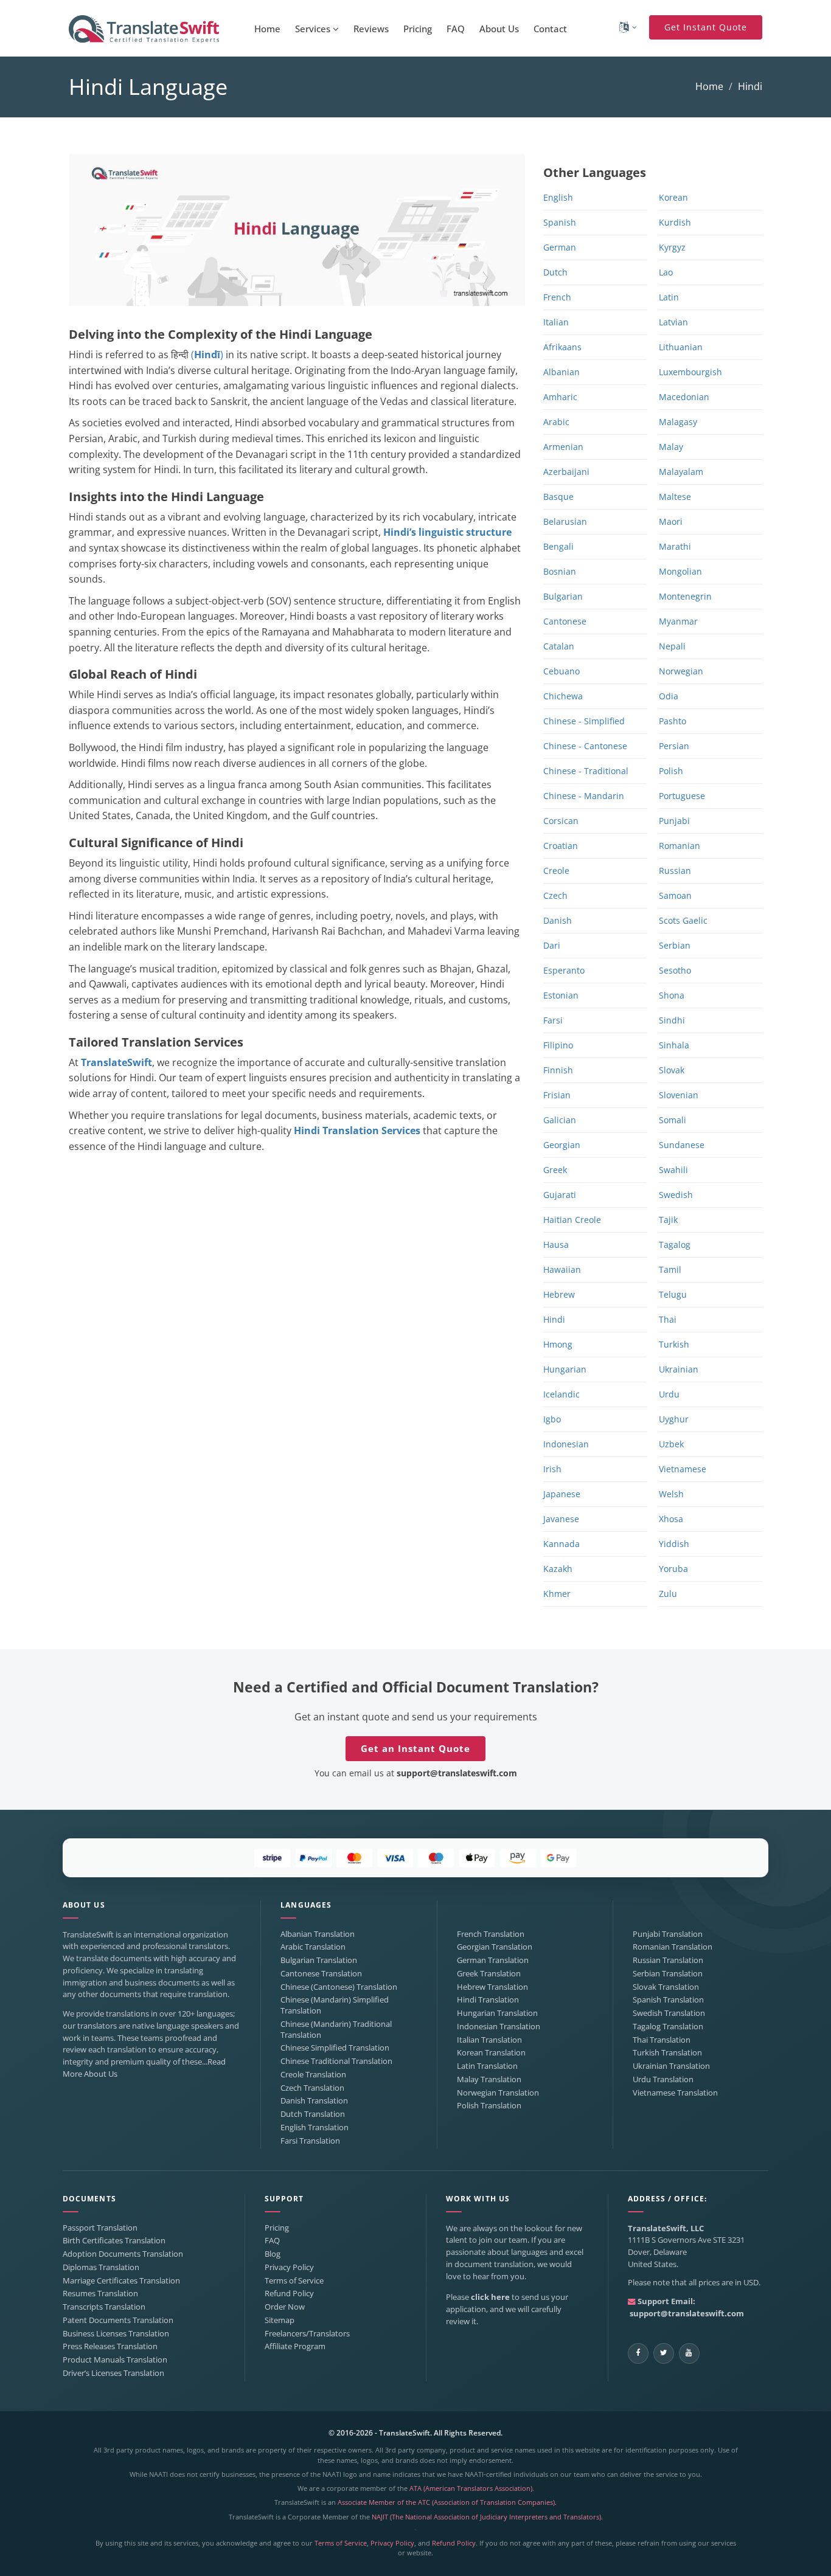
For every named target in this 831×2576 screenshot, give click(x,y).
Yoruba (673, 1569)
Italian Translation (489, 2040)
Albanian (562, 372)
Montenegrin (685, 596)
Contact (550, 29)
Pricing (418, 29)
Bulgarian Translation (319, 1960)
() (207, 355)
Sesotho (675, 970)
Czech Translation (312, 2088)
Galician (560, 1120)
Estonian (561, 995)
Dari (552, 945)
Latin (669, 297)
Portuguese (682, 796)
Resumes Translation (100, 2294)
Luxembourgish (690, 372)
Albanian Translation (318, 1934)
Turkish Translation (667, 2053)
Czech (555, 895)
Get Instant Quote (706, 27)
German (560, 247)
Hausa (556, 1245)
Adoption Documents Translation (123, 2254)
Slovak (672, 1070)
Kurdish (675, 222)
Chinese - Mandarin (584, 796)
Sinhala (674, 1045)
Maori (671, 521)
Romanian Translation (673, 1947)
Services (314, 29)
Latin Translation (487, 2066)
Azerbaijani (566, 472)
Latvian (673, 322)
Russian (675, 871)
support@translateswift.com (457, 1773)
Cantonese (565, 621)
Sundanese (682, 1145)
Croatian (561, 846)
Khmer (557, 1594)
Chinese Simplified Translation (335, 2048)
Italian (556, 322)
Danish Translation (314, 2101)
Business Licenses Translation (116, 2334)
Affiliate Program (295, 2346)
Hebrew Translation (492, 1987)
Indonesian (566, 1444)
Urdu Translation (663, 2079)
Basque (558, 497)
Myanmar (678, 621)
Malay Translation (489, 2079)
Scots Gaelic (683, 920)
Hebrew (559, 1294)
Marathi (675, 546)
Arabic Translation (313, 1947)
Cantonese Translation (321, 1974)
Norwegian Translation (498, 2093)
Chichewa (563, 696)
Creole (556, 871)
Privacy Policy (289, 2267)
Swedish (676, 1195)
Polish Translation (489, 2106)
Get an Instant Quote (415, 1748)
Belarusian (565, 521)
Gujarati (560, 1195)
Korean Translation (491, 2053)
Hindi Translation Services (357, 1130)
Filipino (558, 1045)
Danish (558, 920)
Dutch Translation (313, 2114)
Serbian (675, 945)
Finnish (558, 1070)
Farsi (553, 1020)
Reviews (371, 29)
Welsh (671, 1494)
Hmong (558, 1344)
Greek (555, 1170)
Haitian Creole (572, 1220)
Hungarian (565, 1369)
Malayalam (681, 472)
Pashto (673, 721)
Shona (672, 995)
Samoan (675, 895)
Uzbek (671, 1444)
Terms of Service (294, 2281)
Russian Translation (668, 1960)
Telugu (673, 1294)
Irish (552, 1469)
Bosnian (560, 571)
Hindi (554, 1319)
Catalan (559, 646)
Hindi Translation (488, 2000)
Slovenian (679, 1095)
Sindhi (672, 1020)
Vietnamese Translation (675, 2093)
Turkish (674, 1344)
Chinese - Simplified (584, 721)
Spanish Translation (668, 2000)
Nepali (672, 646)
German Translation (493, 1960)
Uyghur (674, 1419)
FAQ (456, 29)
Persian (674, 746)
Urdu (669, 1394)
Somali (673, 1120)
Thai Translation (662, 2040)
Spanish (560, 222)
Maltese (675, 497)
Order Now (285, 2307)
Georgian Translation (495, 1947)
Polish (671, 771)
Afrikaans (562, 347)
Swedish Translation (669, 2013)
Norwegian (681, 671)
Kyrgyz (672, 247)
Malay (671, 447)
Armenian (563, 447)
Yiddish (674, 1544)
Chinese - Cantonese (585, 746)
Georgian (562, 1145)
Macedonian (684, 397)
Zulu (668, 1594)
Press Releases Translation (110, 2346)
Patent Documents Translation (118, 2320)
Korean (673, 197)
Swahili (673, 1170)
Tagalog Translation (668, 2027)
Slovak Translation (666, 1987)
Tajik (668, 1220)
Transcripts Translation (104, 2307)
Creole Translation (313, 2075)
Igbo (552, 1419)
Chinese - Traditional (586, 771)
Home (267, 29)
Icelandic (562, 1394)
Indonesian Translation (499, 2027)
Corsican (561, 821)
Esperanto (564, 970)
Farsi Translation (310, 2141)
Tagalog (675, 1245)
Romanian (680, 846)
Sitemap (280, 2320)
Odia (669, 696)
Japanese (562, 1494)
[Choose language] (628, 27)
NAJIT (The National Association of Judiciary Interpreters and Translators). (487, 2517)
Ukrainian (679, 1369)
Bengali (558, 546)
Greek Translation (489, 1974)
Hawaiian (562, 1269)
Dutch (555, 272)
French (557, 297)
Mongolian (680, 571)
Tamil (670, 1269)
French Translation (491, 1934)
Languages (306, 1905)
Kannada (562, 1544)
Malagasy (678, 422)
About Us (499, 29)
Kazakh (558, 1569)
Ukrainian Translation (671, 2066)
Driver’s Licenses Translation (113, 2373)
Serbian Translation (668, 1974)
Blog (273, 2254)
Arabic (556, 422)
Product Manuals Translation (115, 2360)
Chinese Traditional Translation (336, 2061)
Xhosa (671, 1519)
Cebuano (562, 671)
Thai (668, 1319)
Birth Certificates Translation (114, 2241)
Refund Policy (289, 2294)
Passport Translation (100, 2228)
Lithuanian (681, 347)
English (558, 197)
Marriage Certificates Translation (121, 2281)
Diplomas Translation (101, 2267)
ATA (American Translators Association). (472, 2488)
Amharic (560, 397)
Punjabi (674, 821)
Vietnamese (683, 1469)
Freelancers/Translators (307, 2334)
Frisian (557, 1095)
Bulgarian (563, 596)
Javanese (561, 1519)
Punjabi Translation (668, 1934)
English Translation (315, 2128)
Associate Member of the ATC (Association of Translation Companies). (447, 2502)
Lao (666, 272)
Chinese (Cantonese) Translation (339, 1987)
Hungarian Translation (497, 2013)
